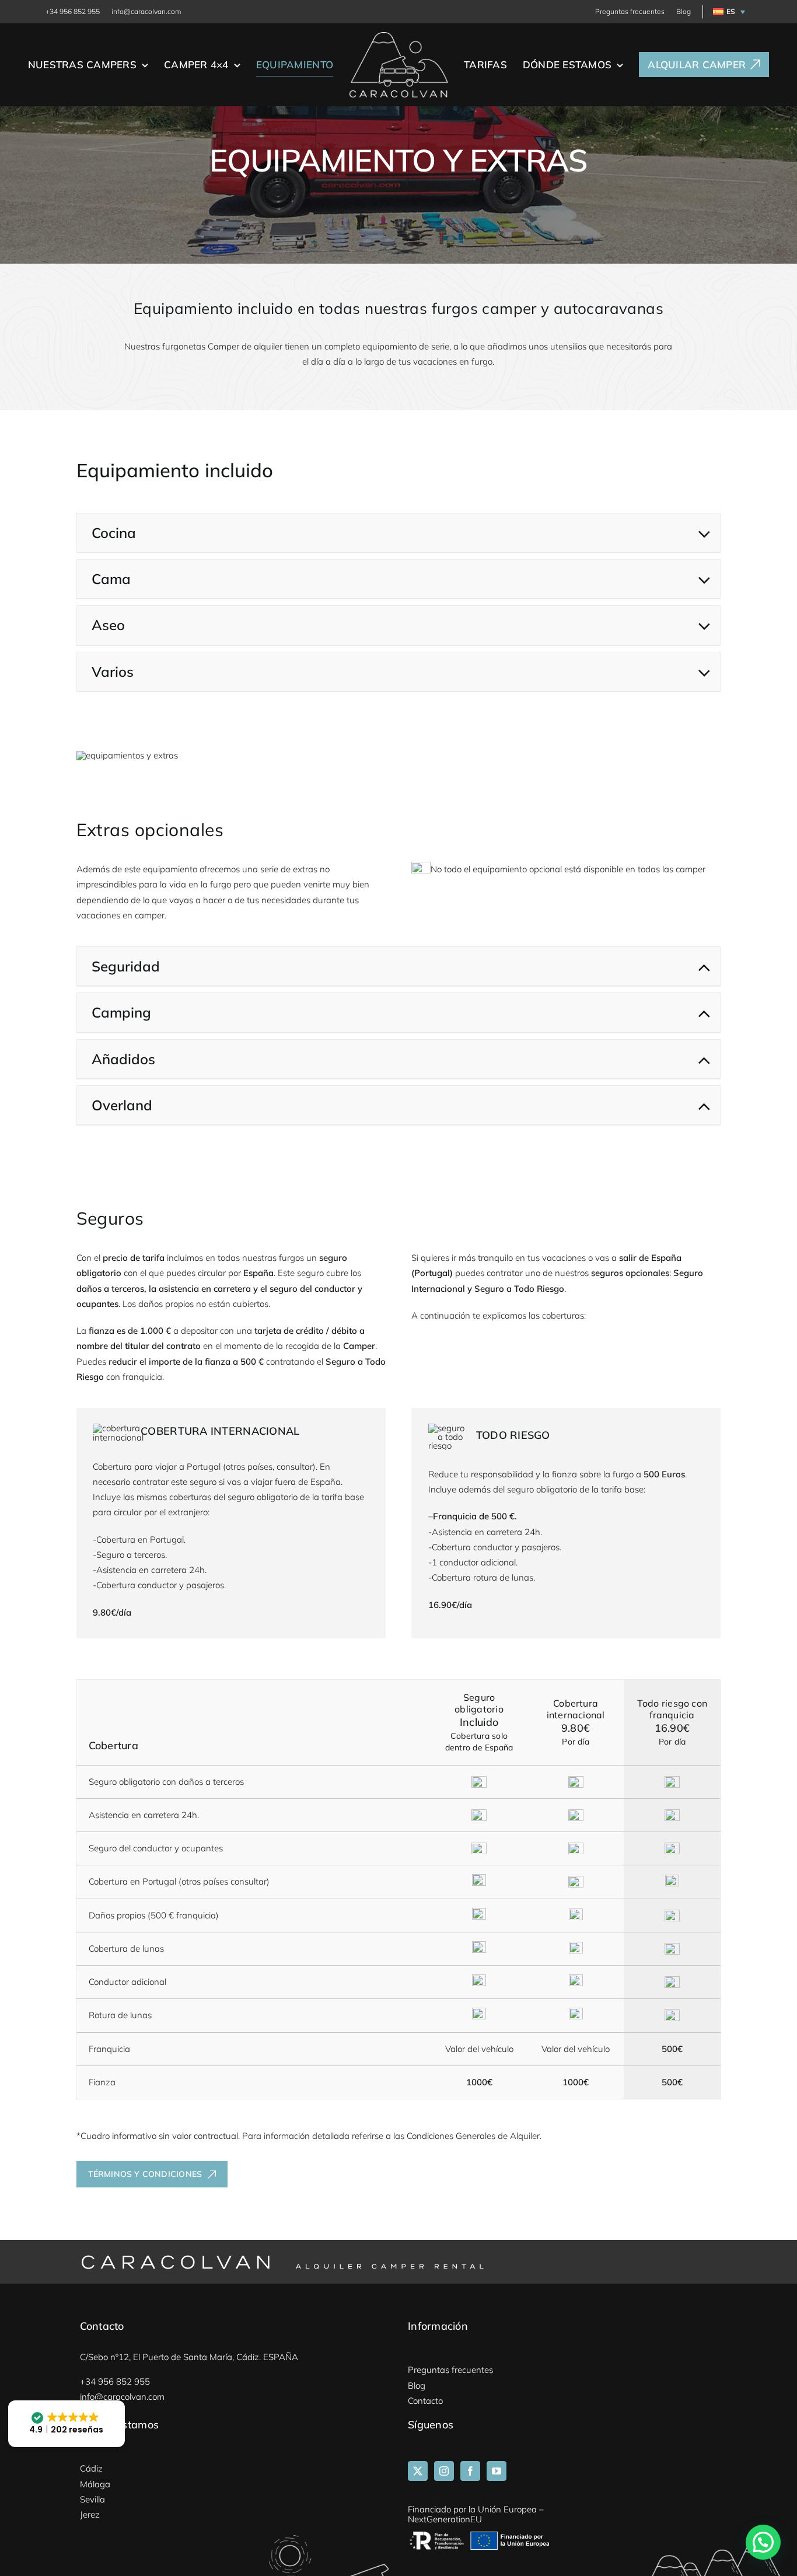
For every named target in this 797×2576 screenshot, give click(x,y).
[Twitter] (418, 2471)
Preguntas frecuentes (630, 11)
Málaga (95, 2484)
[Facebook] (470, 2471)
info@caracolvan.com (146, 11)
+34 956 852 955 (73, 11)
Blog (684, 11)
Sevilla (92, 2499)
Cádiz (91, 2468)
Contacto (425, 2401)
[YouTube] (497, 2471)
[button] (727, 12)
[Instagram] (444, 2471)
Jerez (90, 2514)
